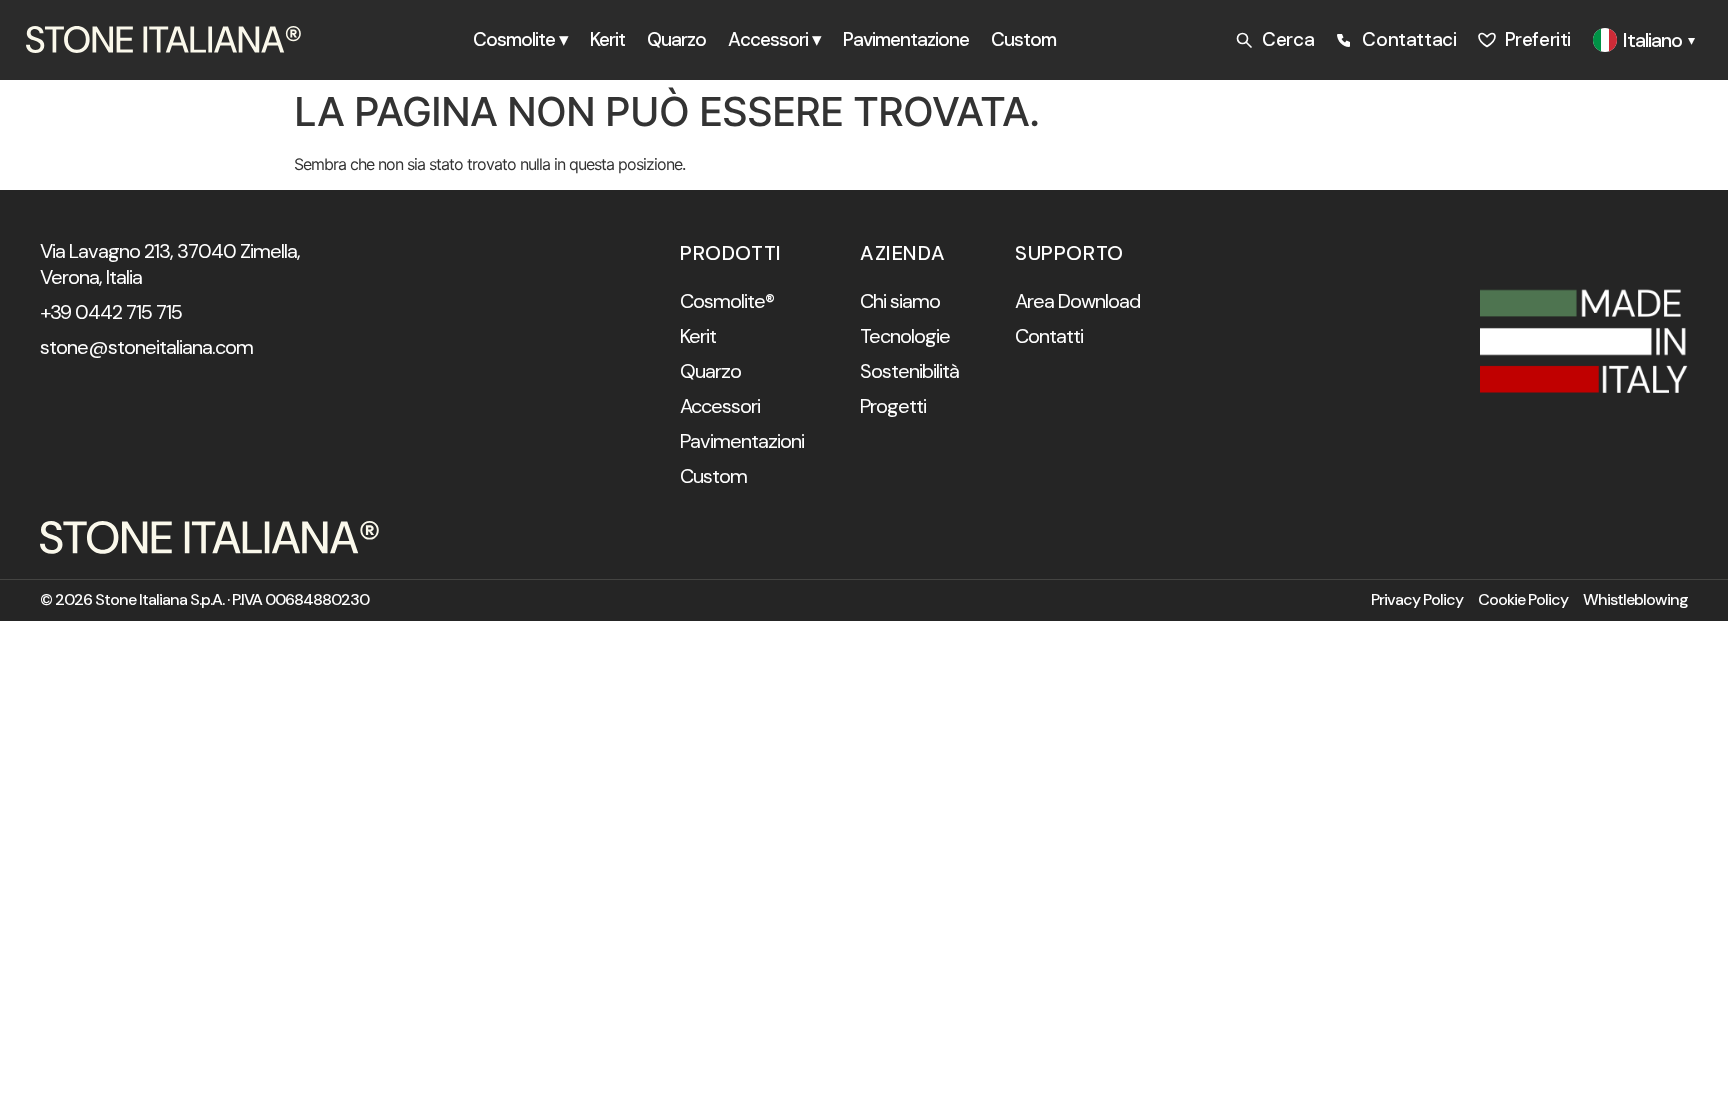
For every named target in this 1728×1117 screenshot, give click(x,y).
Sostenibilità (909, 371)
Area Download (1077, 301)
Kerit (607, 39)
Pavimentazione (906, 39)
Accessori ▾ (774, 39)
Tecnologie (905, 336)
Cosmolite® (727, 301)
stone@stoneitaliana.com (146, 347)
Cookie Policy (1523, 600)
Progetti (893, 406)
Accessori (720, 406)
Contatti (1049, 336)
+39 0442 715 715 (111, 312)
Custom (1023, 39)
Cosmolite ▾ (520, 39)
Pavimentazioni (742, 441)
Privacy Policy (1417, 600)
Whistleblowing (1635, 600)
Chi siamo (900, 301)
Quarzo (676, 39)
